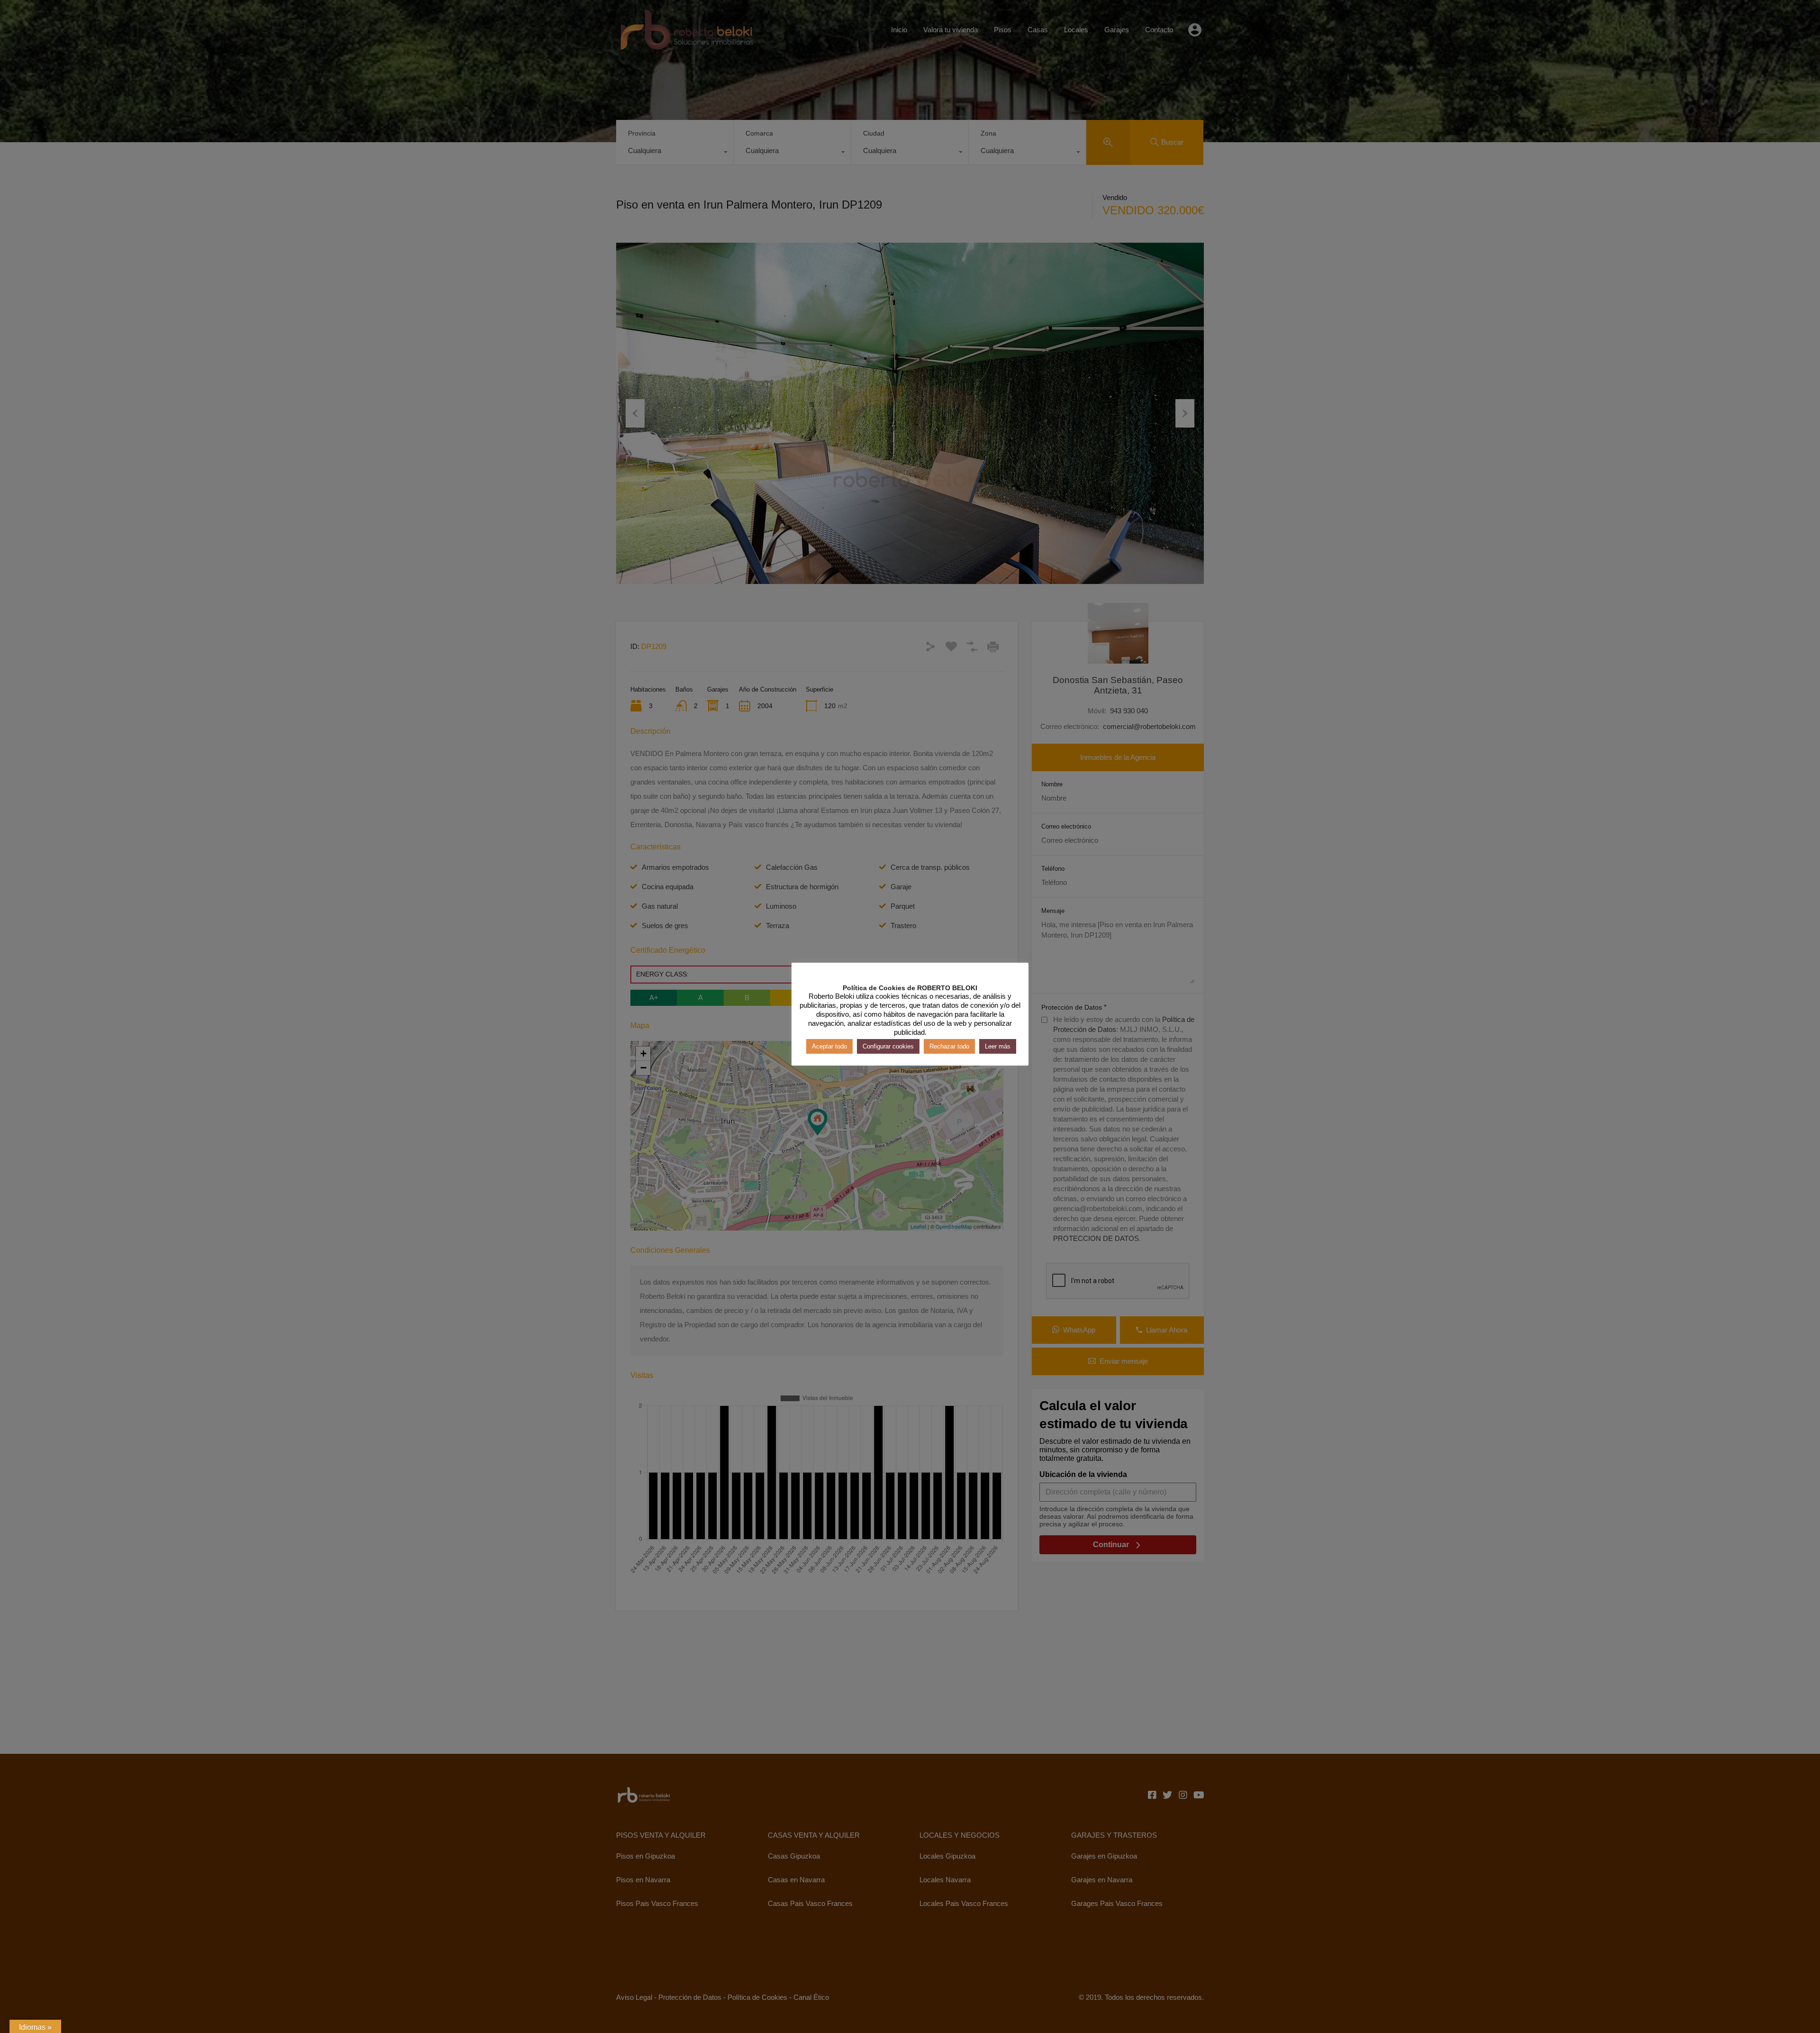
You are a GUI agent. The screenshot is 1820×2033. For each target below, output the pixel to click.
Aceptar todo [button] (829, 1046)
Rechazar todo (949, 1046)
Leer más (998, 1046)
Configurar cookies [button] (888, 1046)
